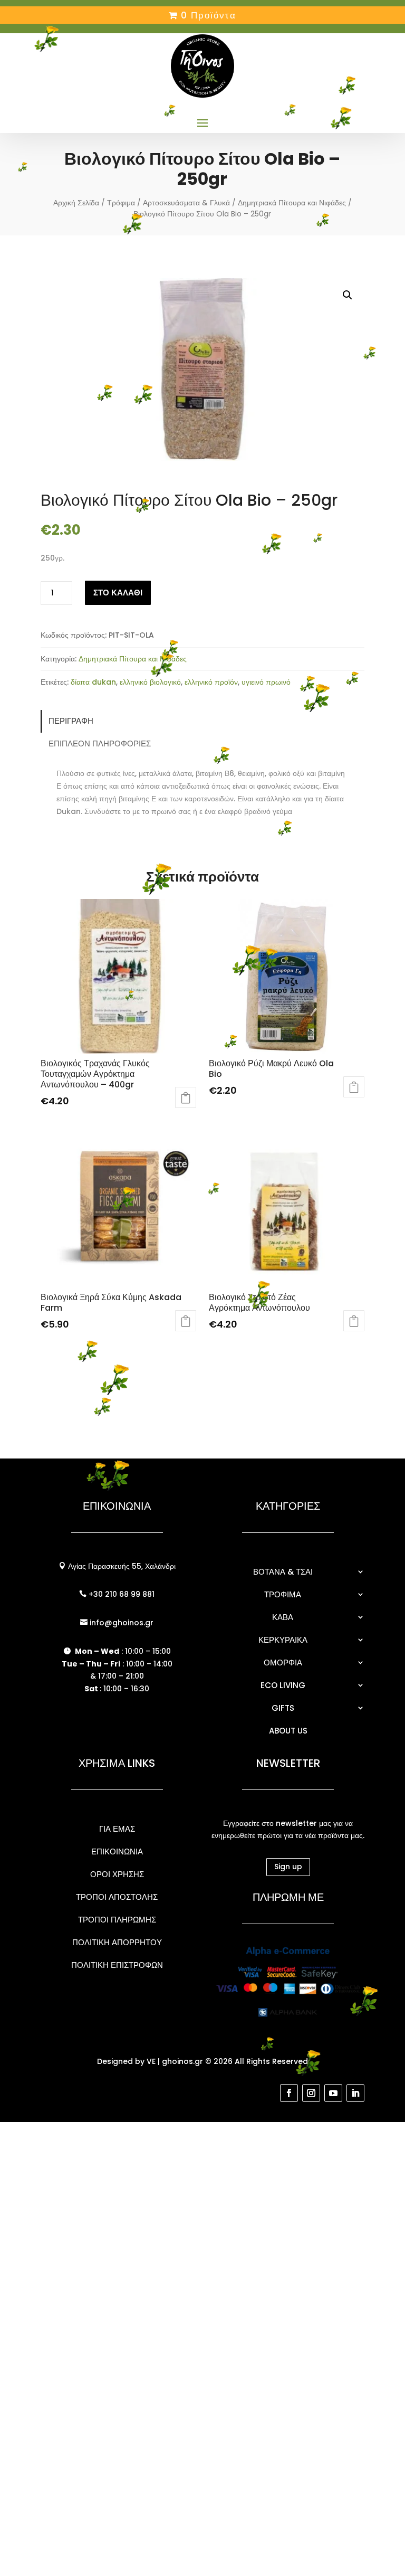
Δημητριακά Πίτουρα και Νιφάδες (292, 203)
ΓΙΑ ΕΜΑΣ (117, 1829)
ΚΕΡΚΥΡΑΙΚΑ (283, 1640)
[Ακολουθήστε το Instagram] (311, 2093)
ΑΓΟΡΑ (186, 1097)
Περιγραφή (71, 721)
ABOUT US (288, 1731)
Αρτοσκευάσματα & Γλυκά (186, 203)
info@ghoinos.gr (120, 1623)
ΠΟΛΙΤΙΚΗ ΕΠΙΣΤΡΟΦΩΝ (117, 1965)
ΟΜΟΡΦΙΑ (283, 1663)
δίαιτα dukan (93, 682)
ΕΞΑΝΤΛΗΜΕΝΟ (186, 1321)
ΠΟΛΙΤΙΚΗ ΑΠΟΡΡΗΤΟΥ (117, 1942)
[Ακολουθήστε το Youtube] (333, 2093)
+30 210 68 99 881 (120, 1594)
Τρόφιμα (121, 203)
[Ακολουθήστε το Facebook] (289, 2093)
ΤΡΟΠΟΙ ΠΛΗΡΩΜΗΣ (117, 1920)
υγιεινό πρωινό (266, 682)
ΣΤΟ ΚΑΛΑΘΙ (118, 593)
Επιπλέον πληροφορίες (100, 744)
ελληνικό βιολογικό (150, 682)
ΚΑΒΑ (283, 1617)
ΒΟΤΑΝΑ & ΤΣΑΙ (283, 1572)
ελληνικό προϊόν (211, 682)
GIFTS (283, 1708)
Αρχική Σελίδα (76, 203)
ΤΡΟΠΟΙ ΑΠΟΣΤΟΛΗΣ (117, 1897)
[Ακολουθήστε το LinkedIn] (355, 2093)
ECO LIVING (283, 1685)
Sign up (288, 1867)
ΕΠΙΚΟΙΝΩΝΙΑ (117, 1851)
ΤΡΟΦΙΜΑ (283, 1594)
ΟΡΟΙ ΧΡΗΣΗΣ (117, 1874)
